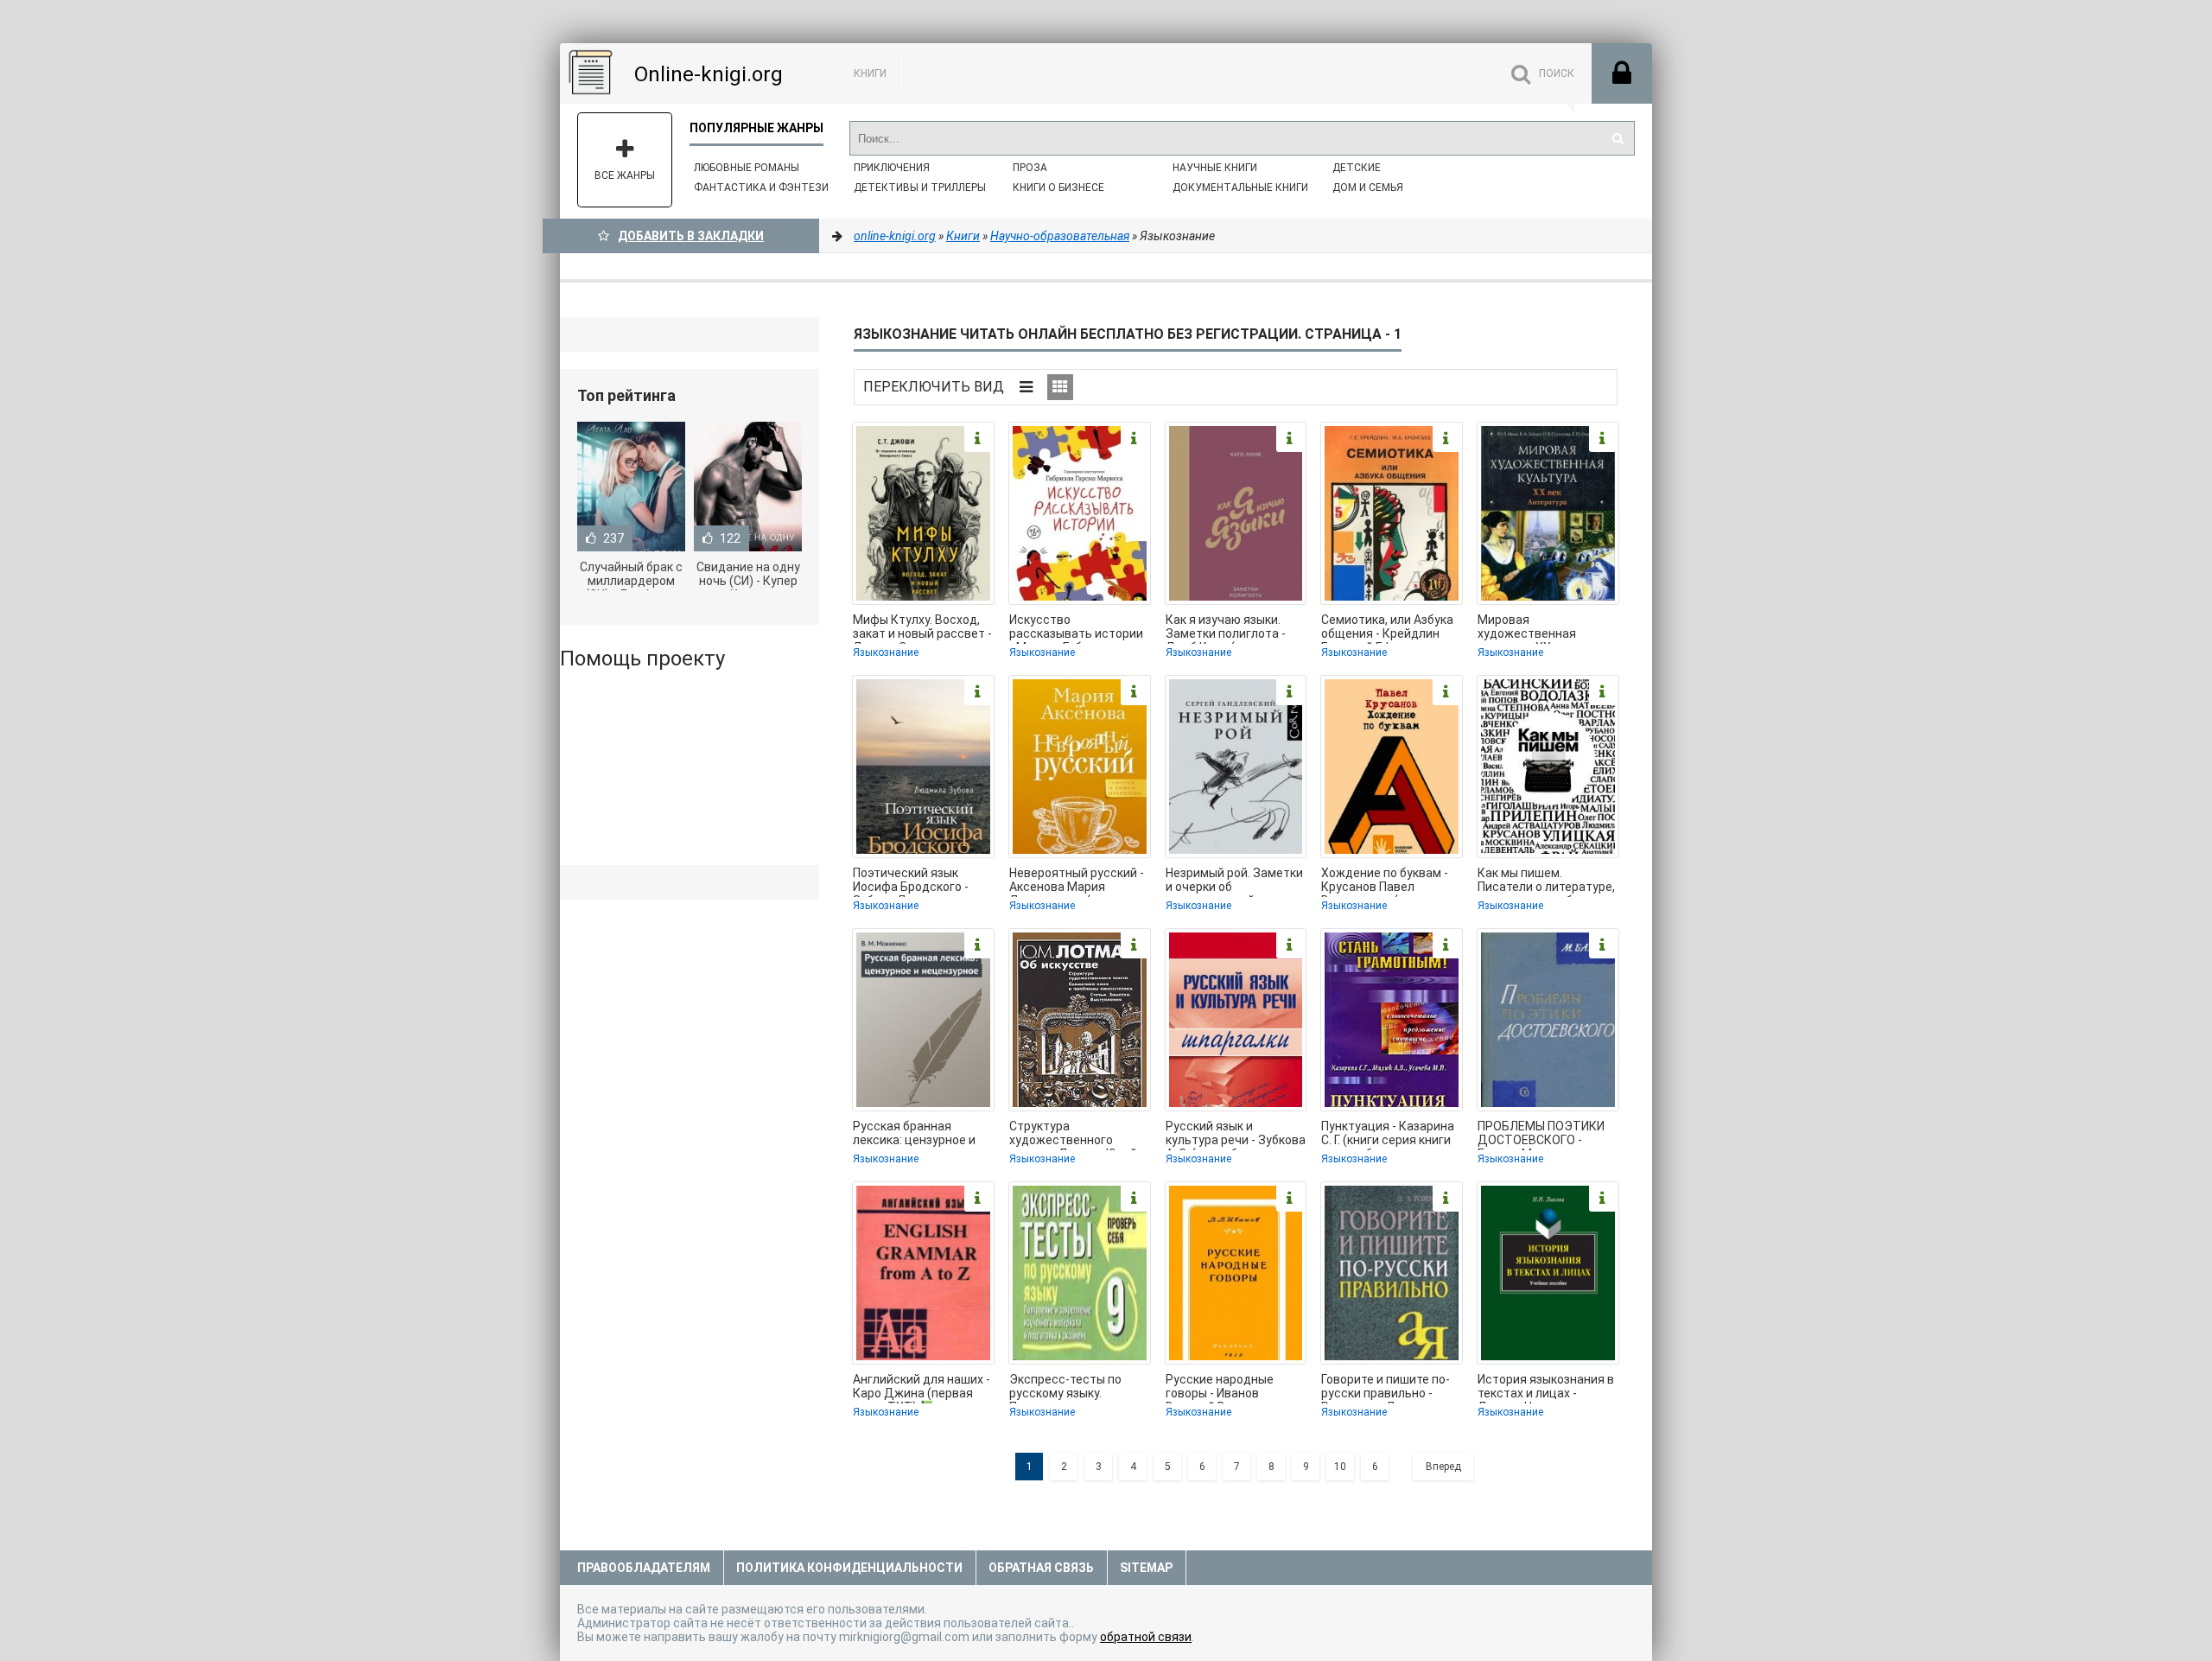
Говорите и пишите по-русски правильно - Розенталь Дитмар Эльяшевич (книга (1386, 1388)
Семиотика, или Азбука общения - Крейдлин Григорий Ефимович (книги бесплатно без (1387, 628)
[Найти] (1618, 138)
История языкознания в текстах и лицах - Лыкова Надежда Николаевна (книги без (1546, 1388)
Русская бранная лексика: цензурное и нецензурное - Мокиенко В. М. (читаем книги (921, 1135)
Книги (870, 73)
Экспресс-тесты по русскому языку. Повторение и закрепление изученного (1065, 1388)
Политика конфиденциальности (849, 1568)
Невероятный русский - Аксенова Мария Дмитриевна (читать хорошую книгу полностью (1077, 881)
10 (1340, 1467)
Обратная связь (1041, 1568)
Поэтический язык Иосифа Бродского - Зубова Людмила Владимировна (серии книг (917, 881)
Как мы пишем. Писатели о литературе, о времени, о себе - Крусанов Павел (1546, 881)
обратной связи (1146, 1637)
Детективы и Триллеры (920, 188)
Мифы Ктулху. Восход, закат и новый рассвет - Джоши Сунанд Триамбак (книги (922, 628)
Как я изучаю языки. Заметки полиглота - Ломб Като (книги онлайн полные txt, (1226, 628)
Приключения (892, 168)
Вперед (1443, 1467)
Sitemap (1146, 1568)
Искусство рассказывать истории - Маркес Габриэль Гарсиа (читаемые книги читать (1079, 628)
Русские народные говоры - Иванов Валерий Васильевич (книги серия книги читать (1227, 1388)
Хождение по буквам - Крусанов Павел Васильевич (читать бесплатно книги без (1385, 881)
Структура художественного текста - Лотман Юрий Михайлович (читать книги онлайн (1073, 1135)
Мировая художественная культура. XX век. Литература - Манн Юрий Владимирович (1538, 628)
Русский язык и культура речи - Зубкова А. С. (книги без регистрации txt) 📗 (1236, 1135)
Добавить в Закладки (691, 236)
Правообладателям (644, 1568)
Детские (1357, 168)
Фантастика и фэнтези (761, 188)
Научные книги (1215, 168)
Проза (1030, 168)
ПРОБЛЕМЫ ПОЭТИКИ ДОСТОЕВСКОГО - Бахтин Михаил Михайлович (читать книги (1541, 1135)
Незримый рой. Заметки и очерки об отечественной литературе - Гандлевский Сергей (1234, 881)
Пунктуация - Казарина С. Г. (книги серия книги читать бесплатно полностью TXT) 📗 (1388, 1135)
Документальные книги (1240, 188)
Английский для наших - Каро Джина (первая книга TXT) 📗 (922, 1388)
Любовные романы (747, 168)
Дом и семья (1368, 188)
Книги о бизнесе (1058, 188)
